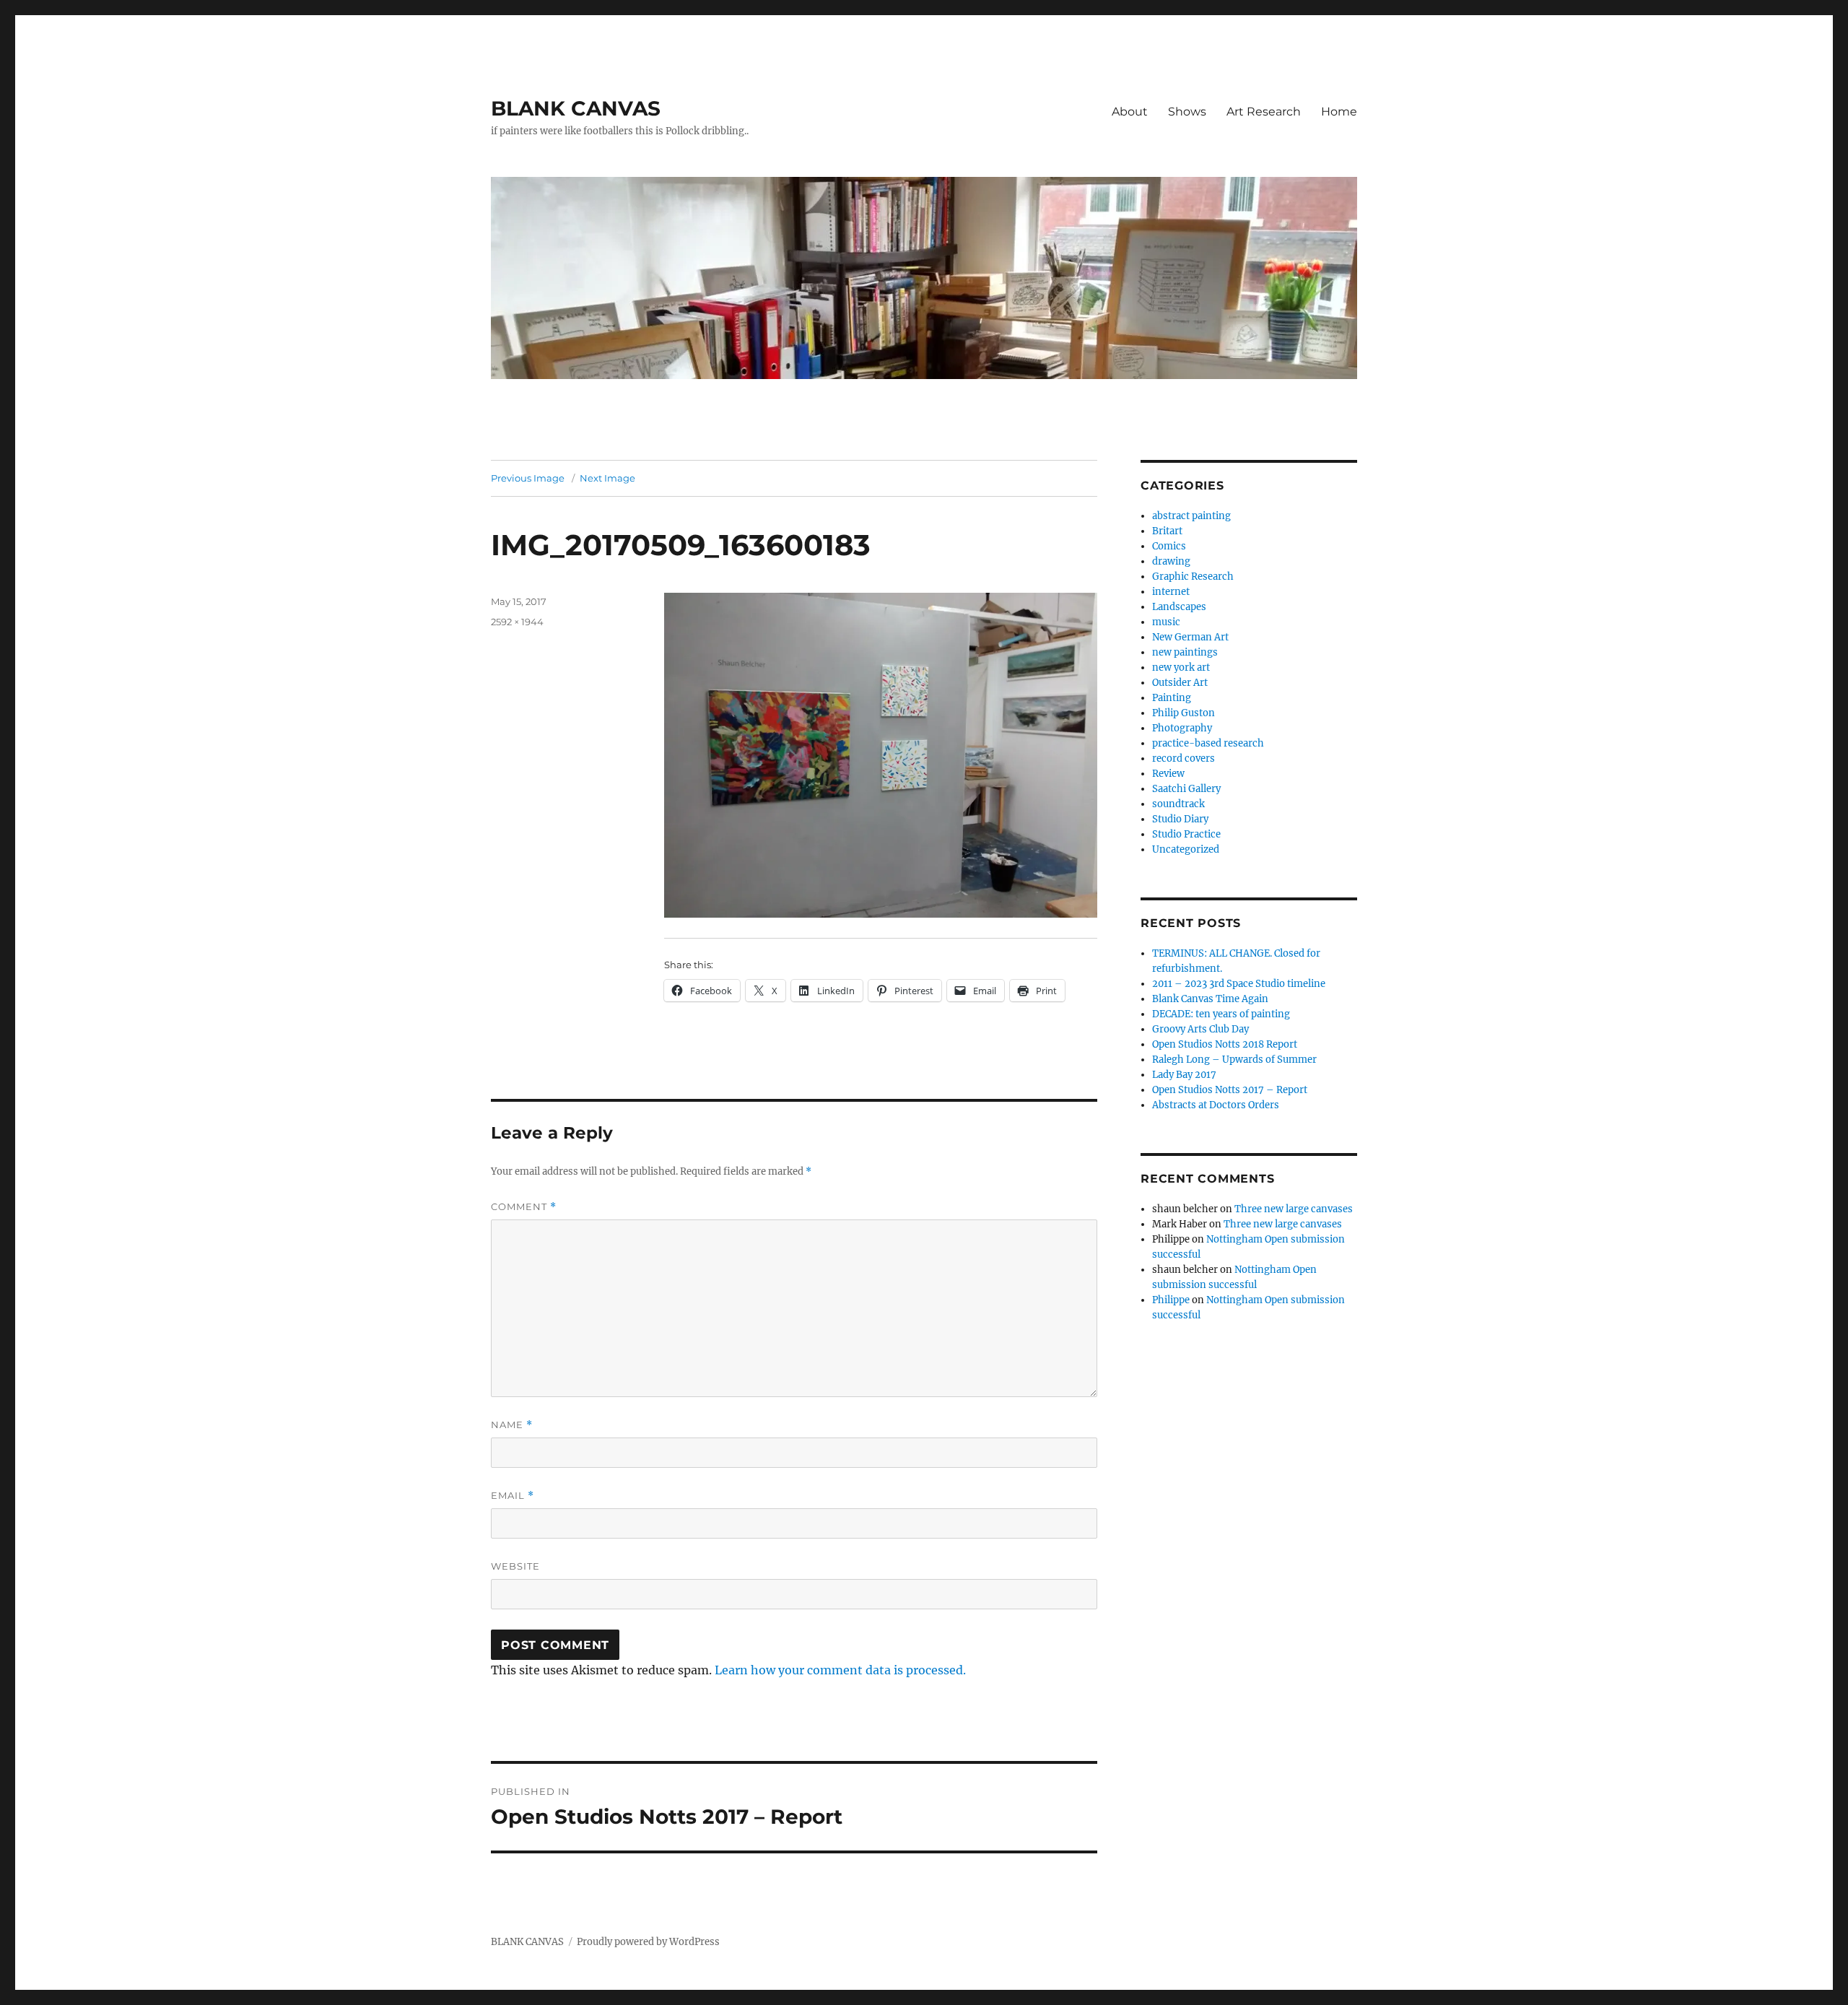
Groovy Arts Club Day (1200, 1029)
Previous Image (528, 478)
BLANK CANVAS (576, 108)
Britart (1167, 531)
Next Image (607, 478)
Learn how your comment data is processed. (840, 1670)
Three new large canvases (1294, 1209)
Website (515, 1566)
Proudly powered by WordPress (648, 1942)
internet (1171, 592)
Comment (524, 1207)
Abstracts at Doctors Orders (1216, 1105)
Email (513, 1496)
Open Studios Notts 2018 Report (1225, 1044)
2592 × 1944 (517, 622)
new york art (1181, 667)
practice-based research (1208, 743)
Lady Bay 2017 (1184, 1075)
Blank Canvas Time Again (1210, 999)
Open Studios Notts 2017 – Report (1230, 1090)
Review (1168, 774)
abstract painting (1191, 516)
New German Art (1190, 637)
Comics (1169, 546)
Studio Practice (1186, 834)
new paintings (1185, 652)
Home (1339, 112)
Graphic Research (1193, 577)
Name (512, 1425)
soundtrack (1178, 804)
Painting (1172, 698)
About (1130, 112)
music (1166, 622)
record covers (1184, 758)
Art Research (1264, 112)
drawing (1171, 561)
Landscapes (1179, 607)
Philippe (1171, 1300)
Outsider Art (1180, 683)
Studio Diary (1180, 819)
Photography (1182, 728)
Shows (1187, 112)
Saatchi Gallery (1186, 789)
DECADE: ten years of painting (1221, 1014)
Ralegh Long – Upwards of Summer (1234, 1060)
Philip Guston (1184, 713)
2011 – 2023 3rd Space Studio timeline (1239, 984)
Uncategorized (1186, 849)
